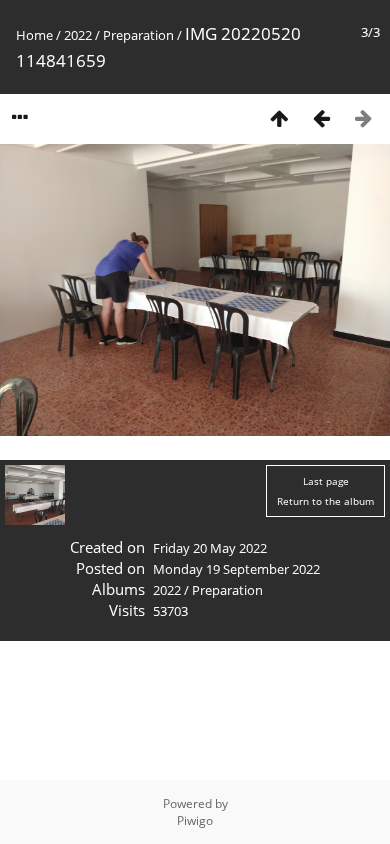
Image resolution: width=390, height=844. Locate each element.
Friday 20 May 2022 (210, 548)
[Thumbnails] (279, 117)
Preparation (138, 35)
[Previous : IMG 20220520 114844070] (321, 117)
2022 (78, 35)
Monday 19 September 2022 (236, 569)
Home (34, 35)
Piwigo (195, 820)
